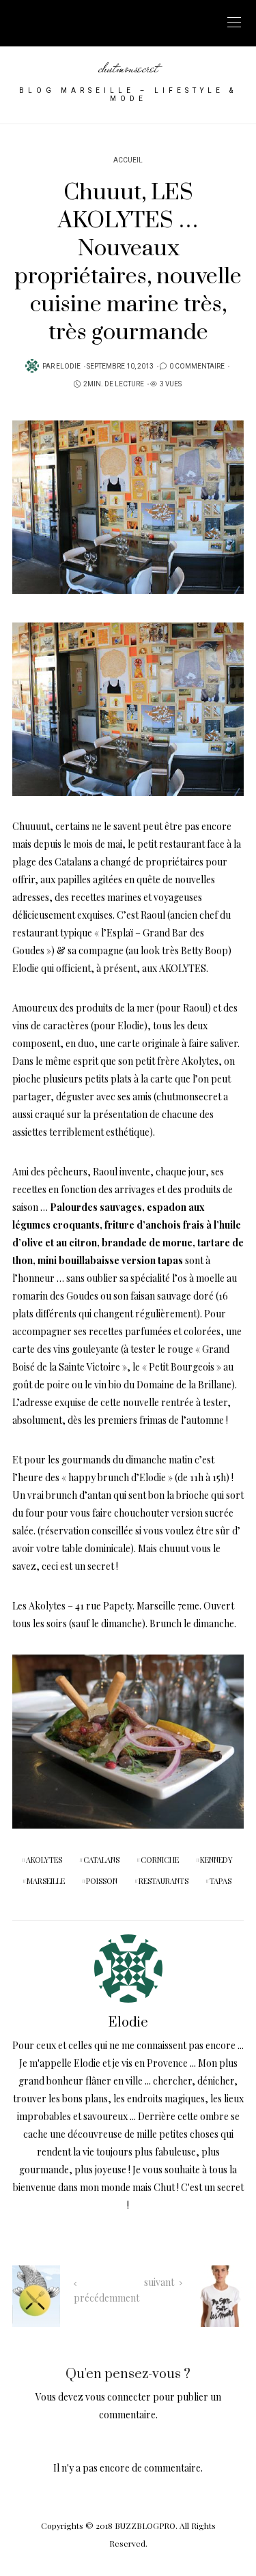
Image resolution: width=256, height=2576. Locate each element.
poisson (102, 1881)
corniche (160, 1860)
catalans (101, 1860)
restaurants (163, 1881)
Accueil (128, 160)
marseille (46, 1881)
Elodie (68, 367)
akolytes (44, 1860)
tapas (221, 1881)
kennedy (216, 1860)
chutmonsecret (128, 68)
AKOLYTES (183, 968)
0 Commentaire (197, 367)
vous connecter (118, 2397)
